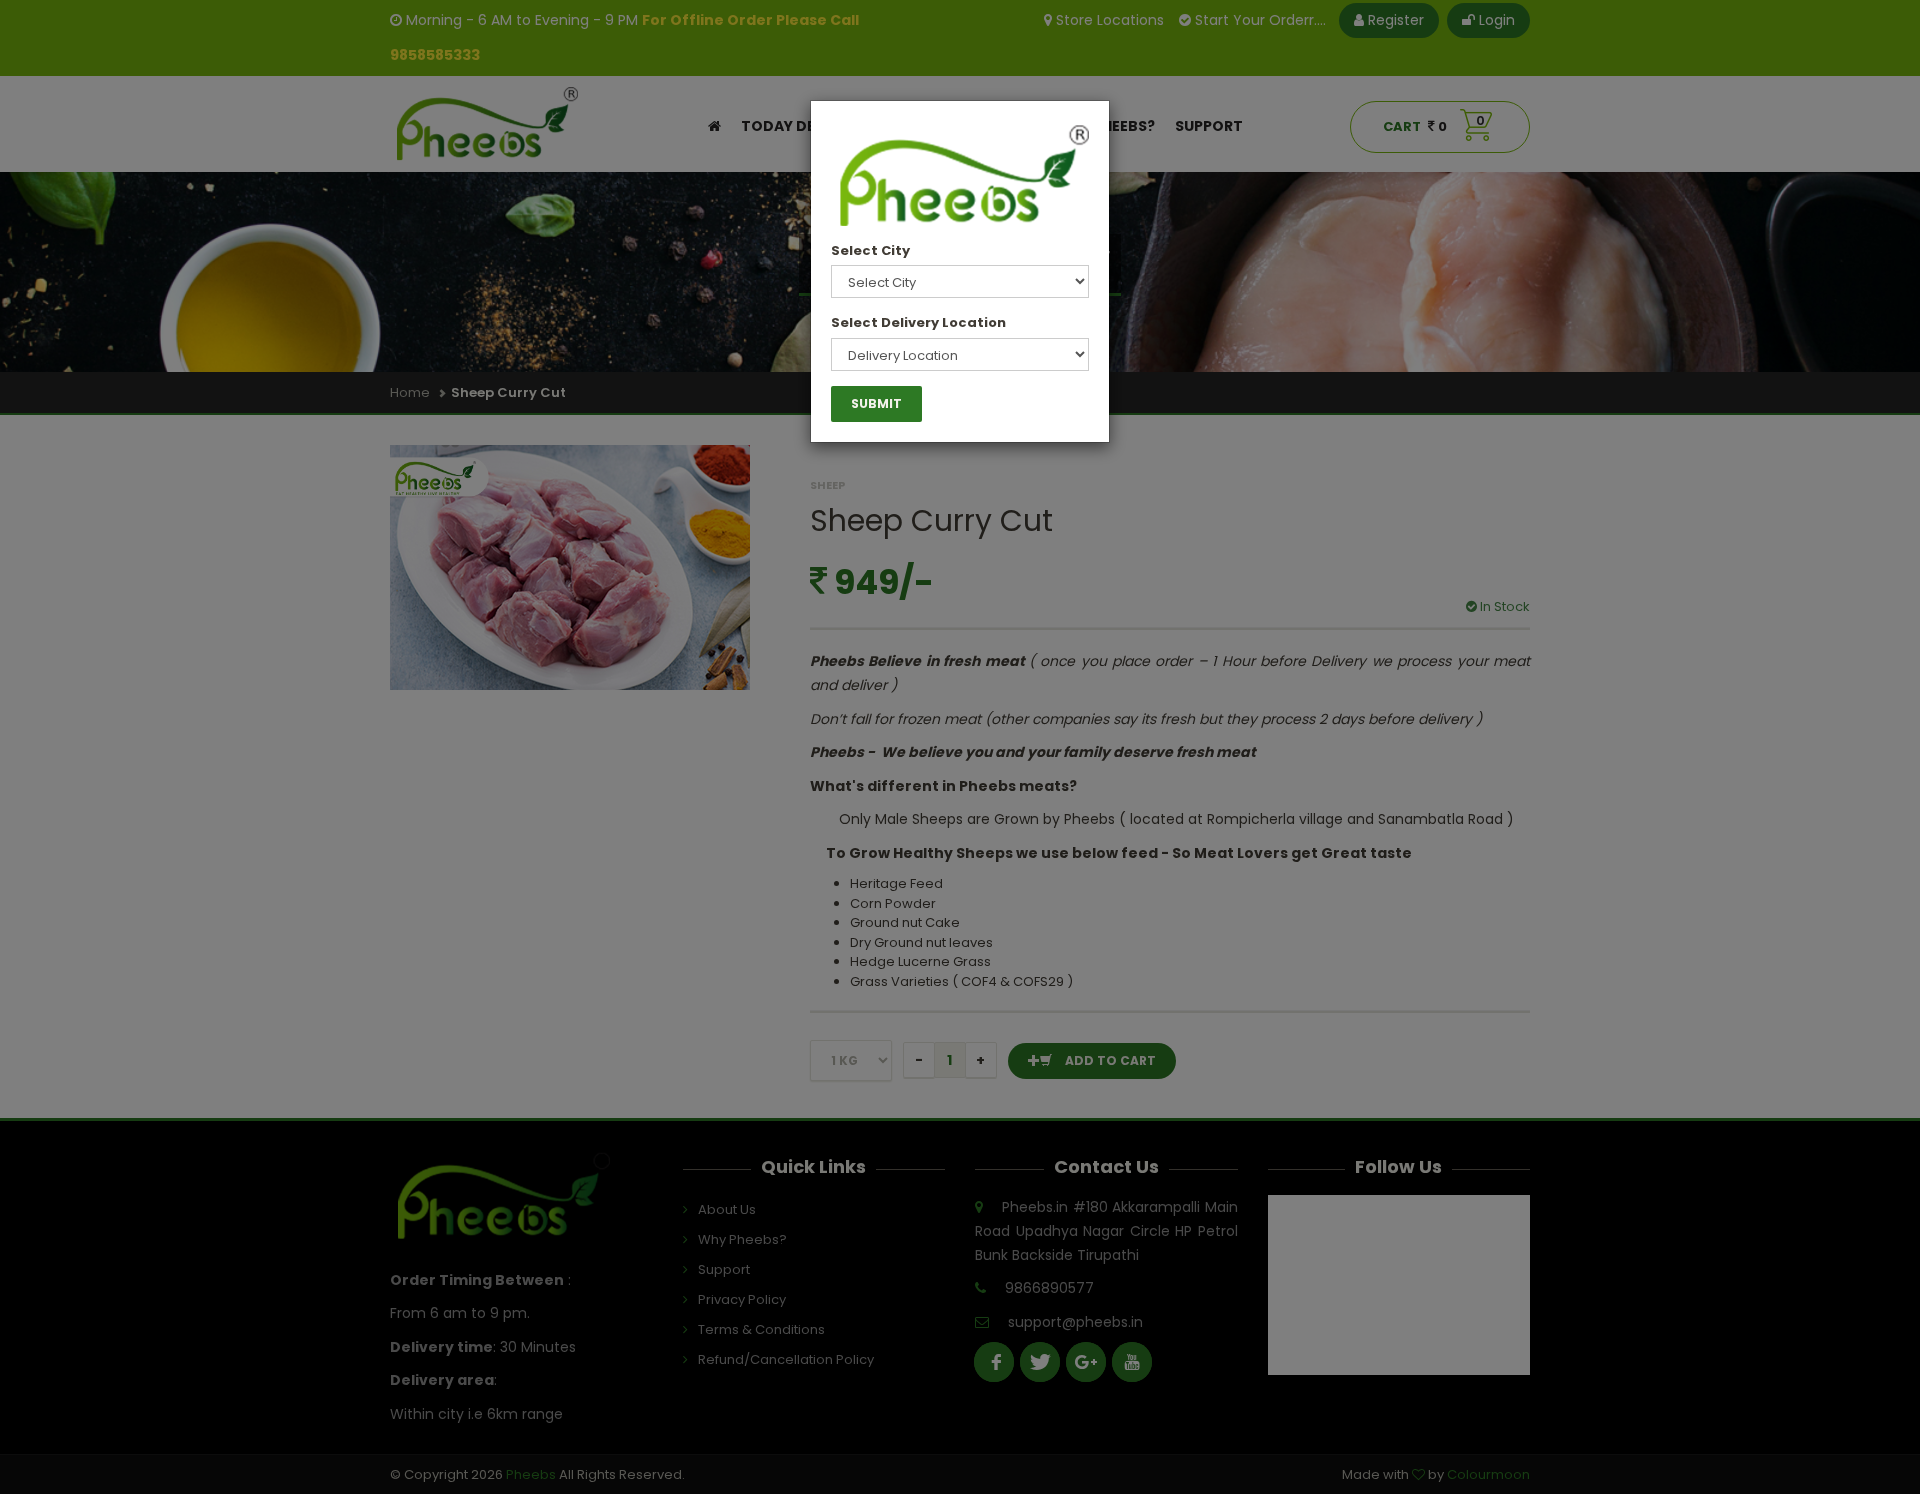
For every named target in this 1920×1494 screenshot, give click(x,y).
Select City (870, 250)
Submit (876, 403)
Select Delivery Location (918, 322)
